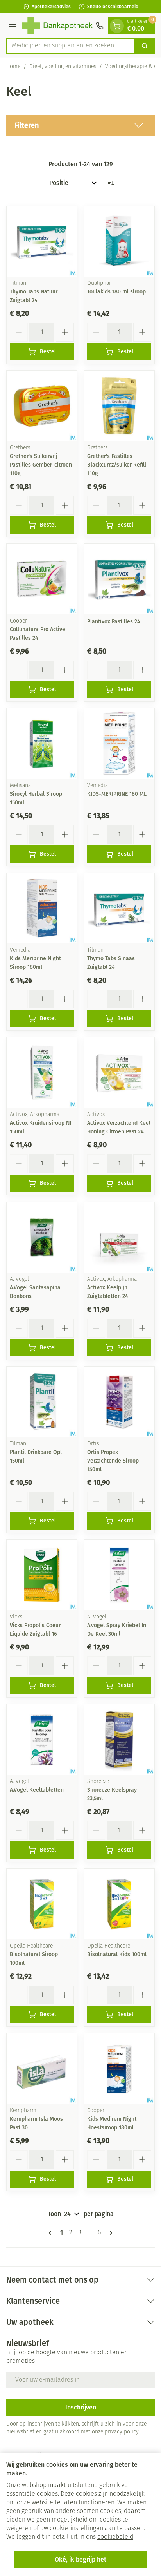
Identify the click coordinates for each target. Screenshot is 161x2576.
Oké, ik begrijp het (80, 2559)
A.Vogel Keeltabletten (37, 1790)
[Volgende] (109, 2233)
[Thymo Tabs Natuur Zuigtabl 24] (42, 241)
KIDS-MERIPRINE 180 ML (117, 794)
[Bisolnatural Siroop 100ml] (42, 1904)
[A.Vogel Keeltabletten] (42, 1740)
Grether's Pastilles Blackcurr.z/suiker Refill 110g (117, 465)
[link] (52, 2233)
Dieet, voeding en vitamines (63, 67)
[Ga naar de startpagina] (57, 26)
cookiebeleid (115, 2537)
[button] (80, 125)
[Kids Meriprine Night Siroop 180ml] (42, 908)
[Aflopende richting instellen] (111, 183)
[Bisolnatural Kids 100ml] (119, 1904)
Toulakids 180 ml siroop (116, 292)
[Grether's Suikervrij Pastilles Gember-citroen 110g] (42, 406)
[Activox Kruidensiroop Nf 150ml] (42, 1073)
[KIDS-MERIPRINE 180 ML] (119, 744)
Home (13, 67)
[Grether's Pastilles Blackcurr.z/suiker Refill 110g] (119, 406)
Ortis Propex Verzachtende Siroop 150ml (113, 1461)
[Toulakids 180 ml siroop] (119, 241)
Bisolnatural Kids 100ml (117, 1954)
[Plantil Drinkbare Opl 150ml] (42, 1402)
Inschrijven (81, 2407)
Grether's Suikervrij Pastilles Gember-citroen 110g (41, 465)
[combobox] (71, 46)
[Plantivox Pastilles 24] (119, 579)
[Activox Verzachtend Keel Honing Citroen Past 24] (119, 1073)
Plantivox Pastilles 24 (114, 622)
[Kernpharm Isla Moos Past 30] (42, 2069)
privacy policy (122, 2432)
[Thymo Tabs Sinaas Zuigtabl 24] (119, 908)
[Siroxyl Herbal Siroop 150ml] (42, 744)
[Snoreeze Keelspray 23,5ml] (119, 1740)
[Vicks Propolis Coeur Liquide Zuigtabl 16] (42, 1575)
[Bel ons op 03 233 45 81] (100, 26)
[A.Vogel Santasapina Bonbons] (42, 1237)
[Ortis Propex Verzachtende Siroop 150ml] (119, 1402)
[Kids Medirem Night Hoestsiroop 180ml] (119, 2069)
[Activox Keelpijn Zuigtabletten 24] (119, 1237)
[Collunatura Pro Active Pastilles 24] (42, 579)
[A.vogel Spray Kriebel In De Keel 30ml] (119, 1575)
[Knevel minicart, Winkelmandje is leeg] (117, 26)
